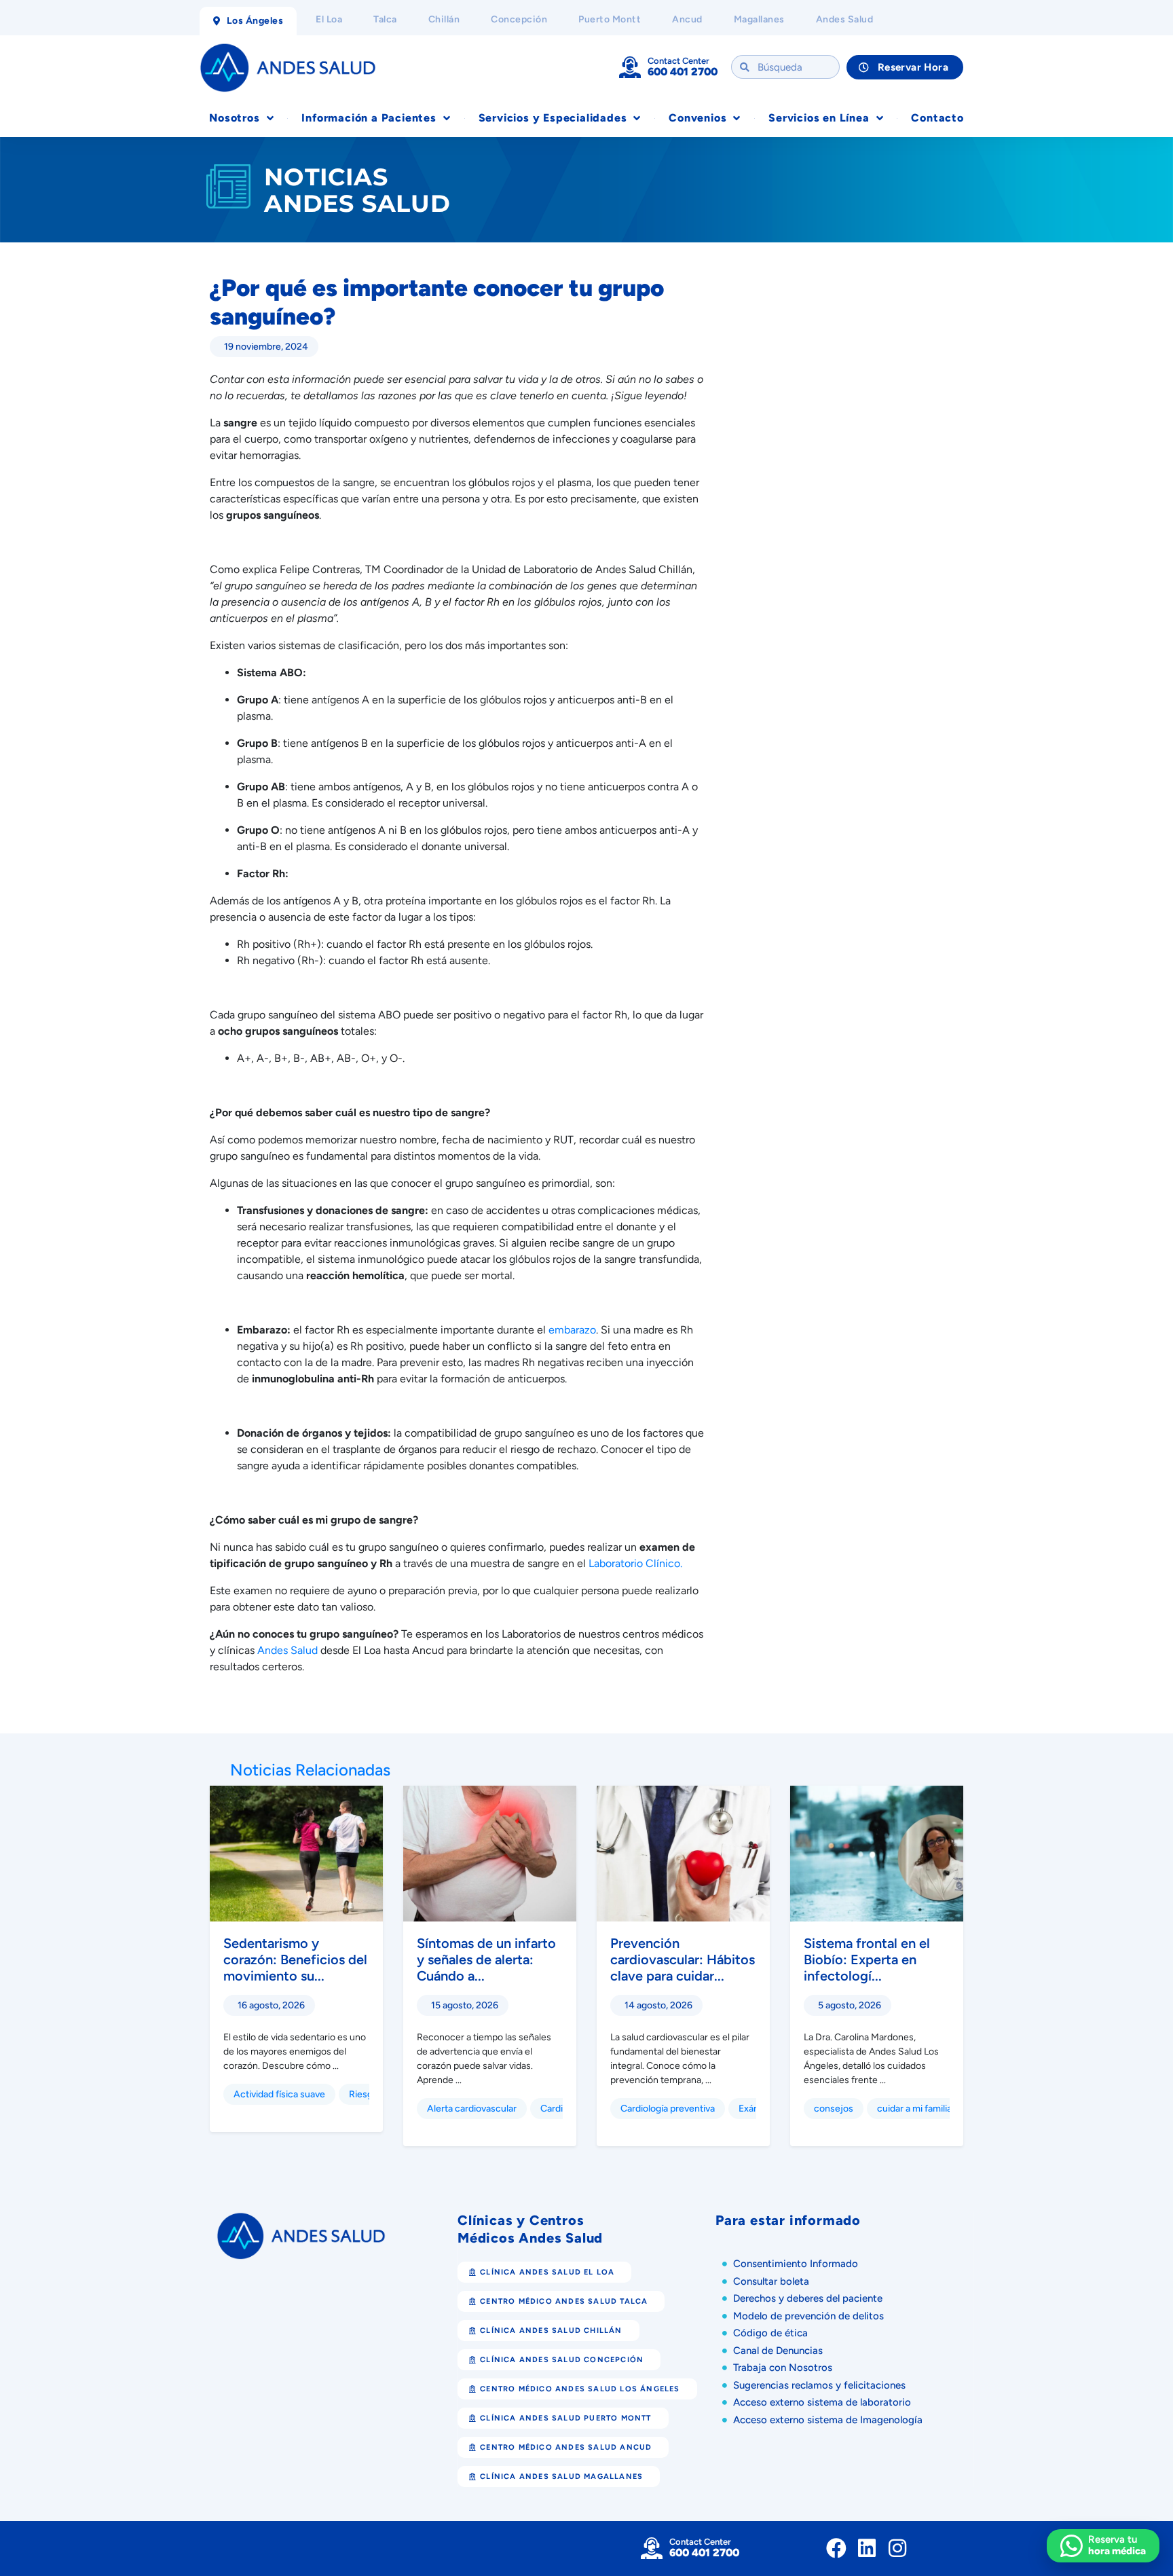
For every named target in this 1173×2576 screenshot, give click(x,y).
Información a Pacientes (369, 118)
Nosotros (234, 118)
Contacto (937, 118)
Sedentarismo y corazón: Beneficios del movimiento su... (295, 1959)
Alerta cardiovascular (472, 2109)
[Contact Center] (630, 67)
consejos (834, 2109)
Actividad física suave (279, 2094)
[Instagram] (897, 2548)
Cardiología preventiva (668, 2109)
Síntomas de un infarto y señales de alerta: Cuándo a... (486, 1959)
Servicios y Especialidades (553, 118)
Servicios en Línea (819, 118)
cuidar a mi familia (914, 2109)
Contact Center (678, 61)
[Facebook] (836, 2548)
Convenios (697, 118)
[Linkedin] (867, 2548)
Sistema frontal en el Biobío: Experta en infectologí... (867, 1959)
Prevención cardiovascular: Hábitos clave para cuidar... (683, 1959)
